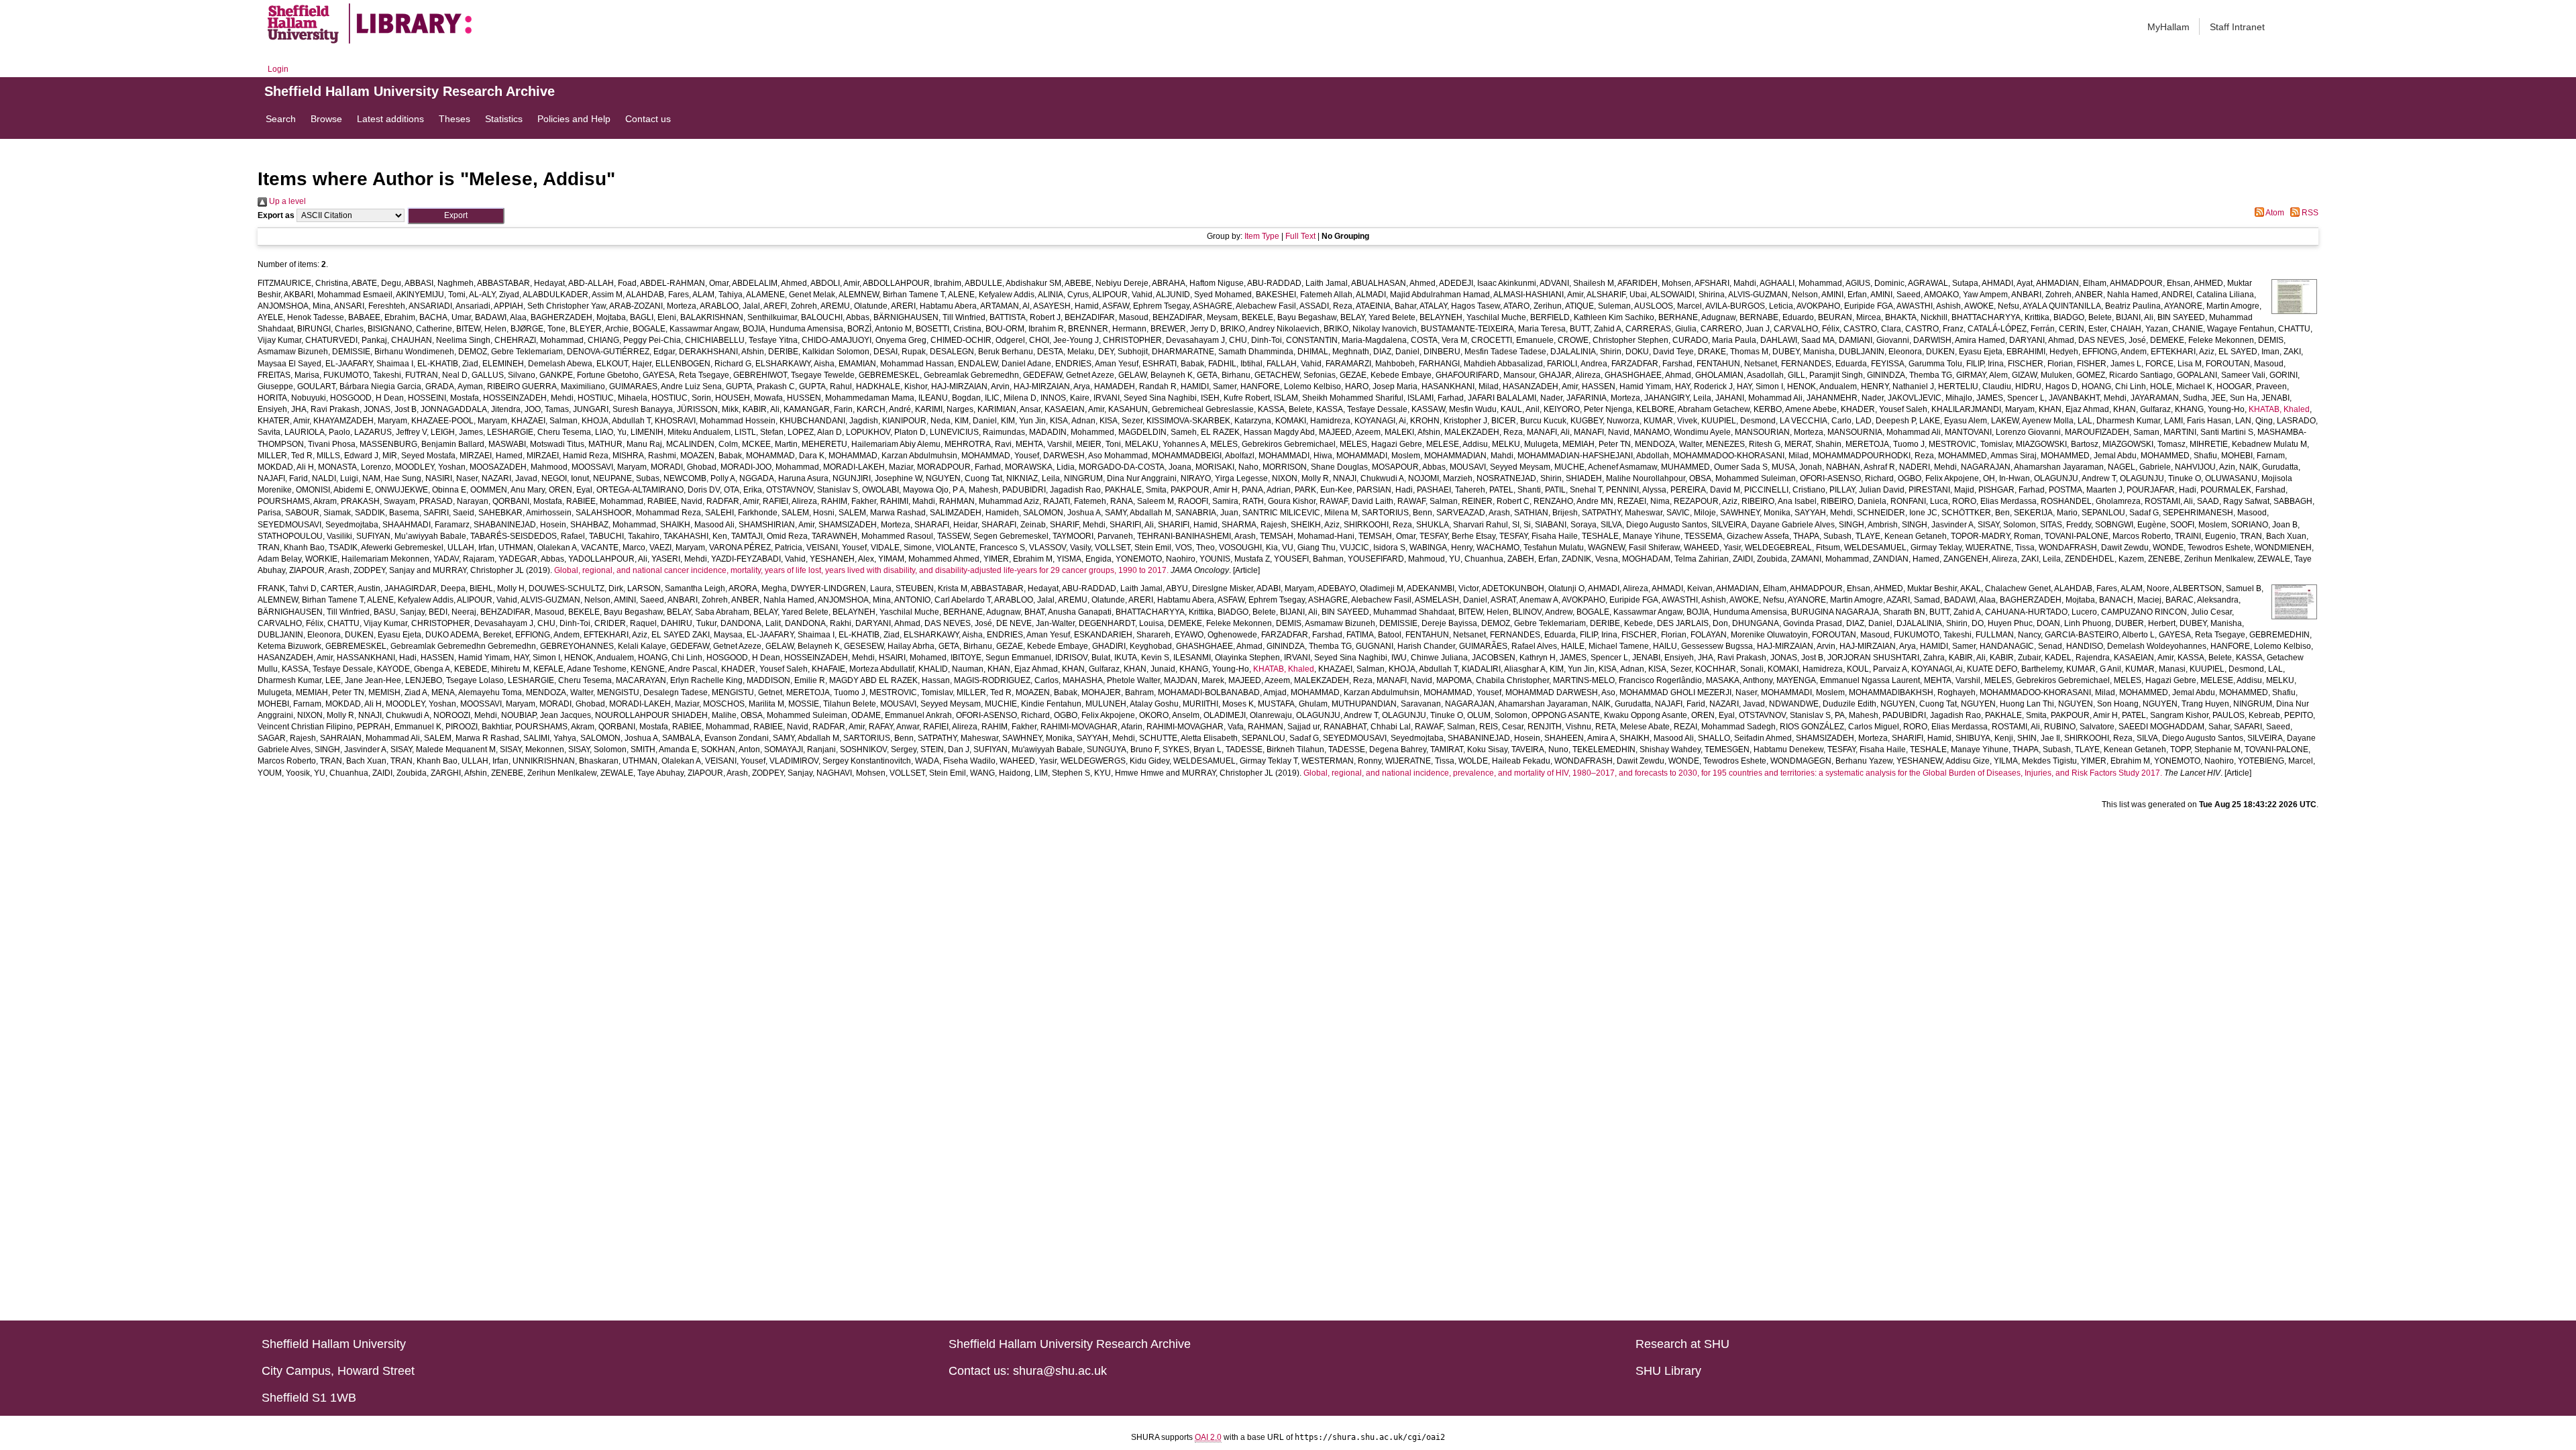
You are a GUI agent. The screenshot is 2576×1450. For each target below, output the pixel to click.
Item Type (1262, 236)
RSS (2309, 213)
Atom (2274, 213)
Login (278, 69)
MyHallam (2168, 27)
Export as (276, 215)
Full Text (1300, 236)
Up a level (286, 201)
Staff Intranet (2237, 27)
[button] (456, 216)
